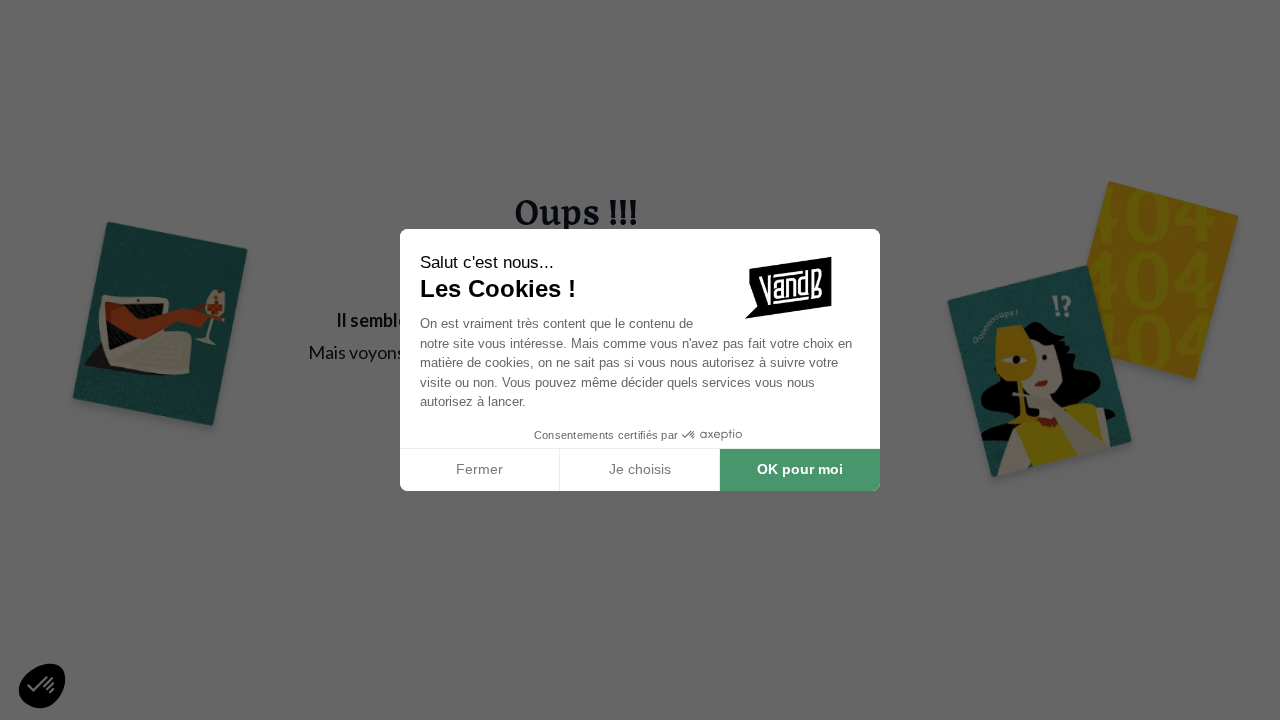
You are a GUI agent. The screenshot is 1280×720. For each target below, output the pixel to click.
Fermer (479, 469)
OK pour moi (800, 469)
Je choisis (640, 469)
